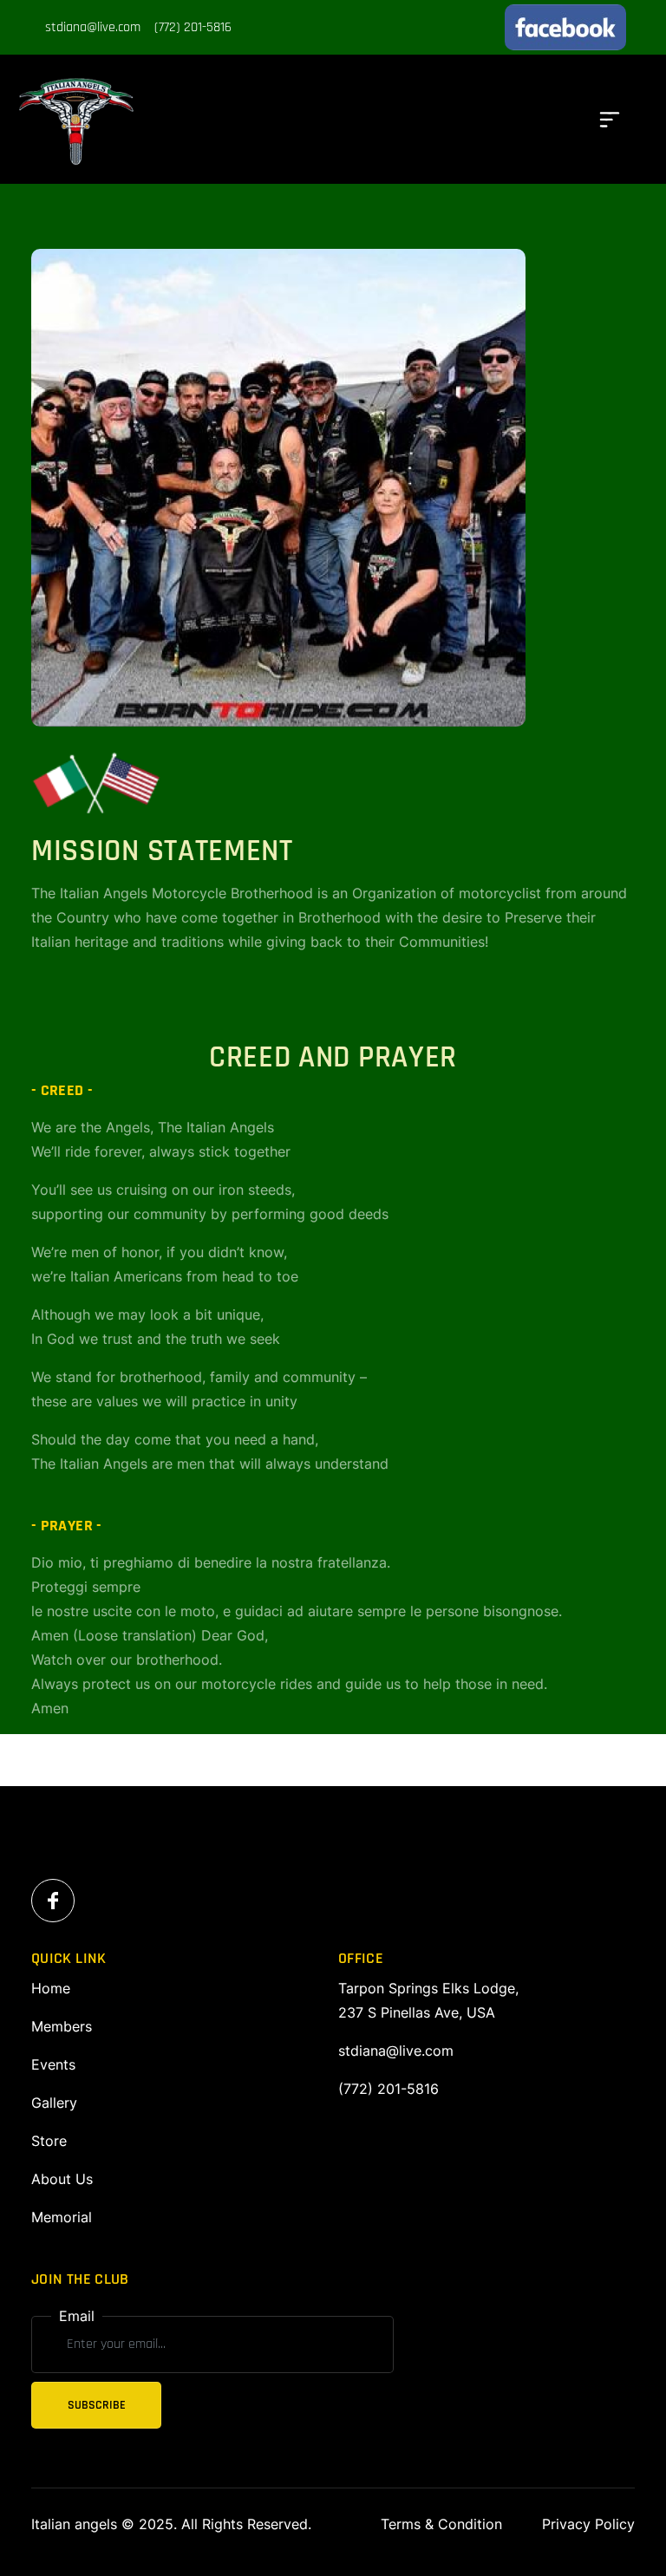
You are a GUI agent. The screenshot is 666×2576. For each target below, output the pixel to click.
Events (53, 2064)
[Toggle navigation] (626, 120)
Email (77, 2316)
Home (51, 1988)
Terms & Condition (441, 2524)
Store (49, 2141)
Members (62, 2026)
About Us (62, 2179)
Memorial (62, 2217)
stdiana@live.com (93, 27)
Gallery (54, 2103)
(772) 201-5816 (193, 27)
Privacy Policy (588, 2524)
